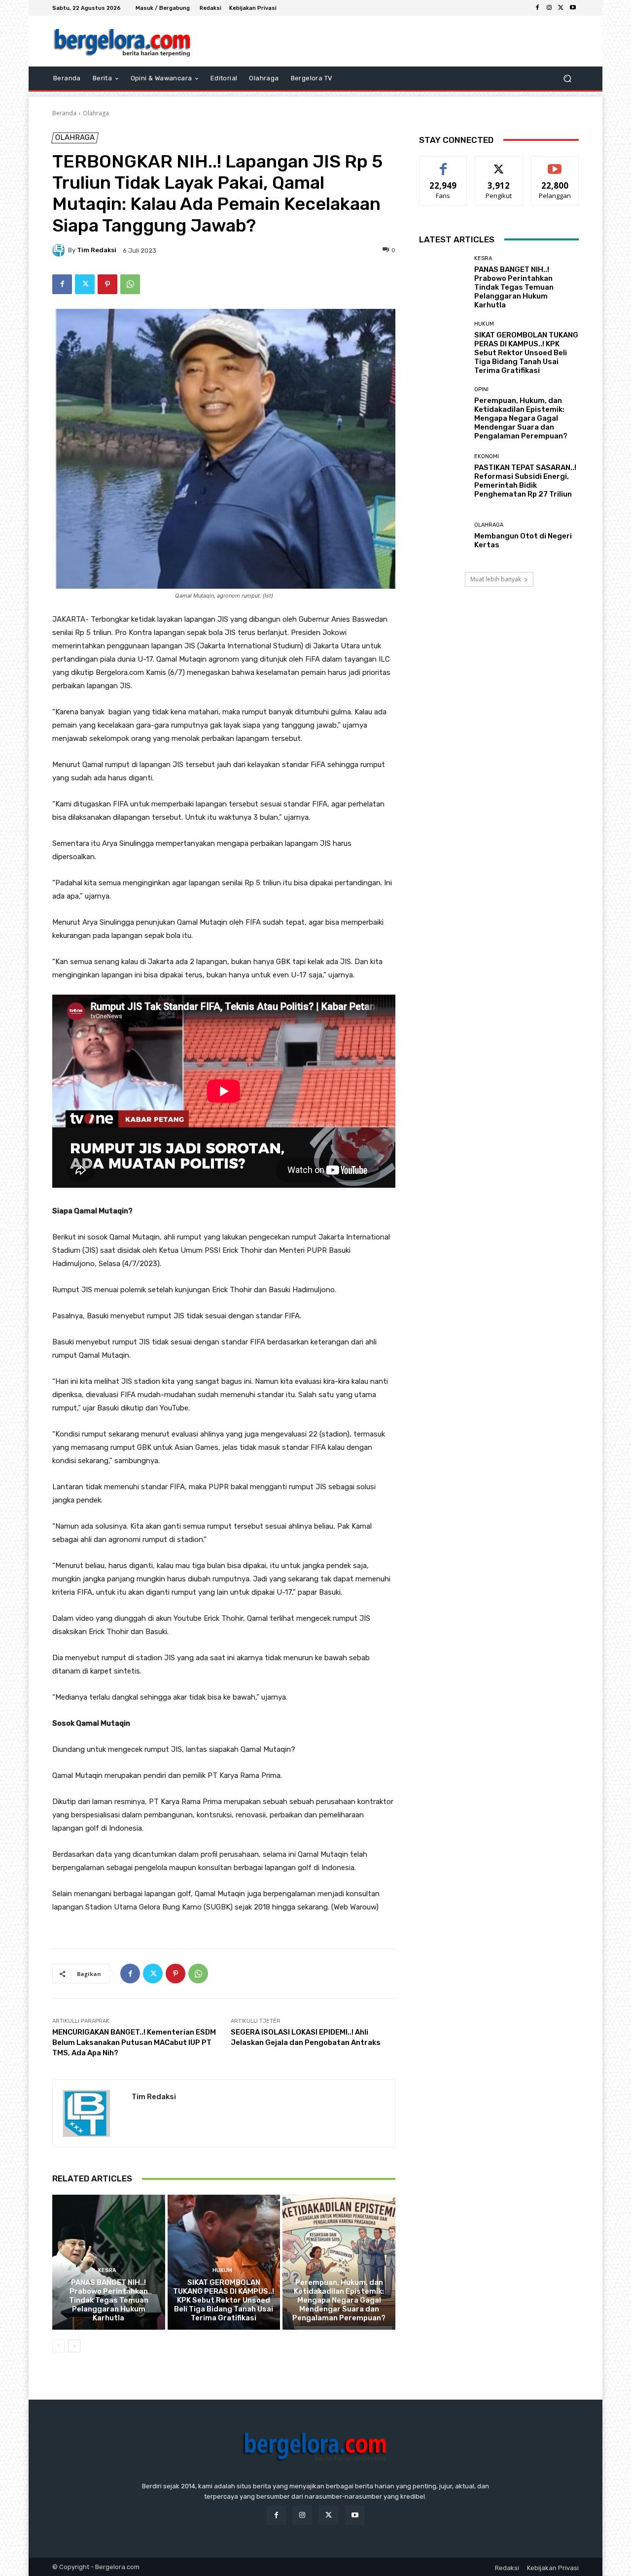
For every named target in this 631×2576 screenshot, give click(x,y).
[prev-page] (58, 2346)
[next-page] (74, 2346)
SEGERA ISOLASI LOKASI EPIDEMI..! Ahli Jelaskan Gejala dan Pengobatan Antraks (306, 2037)
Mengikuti (499, 164)
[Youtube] (573, 8)
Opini (338, 2270)
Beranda (64, 113)
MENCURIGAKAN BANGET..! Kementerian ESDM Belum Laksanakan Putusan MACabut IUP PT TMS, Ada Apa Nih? (134, 2042)
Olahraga (96, 113)
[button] (567, 79)
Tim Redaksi (97, 250)
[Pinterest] (107, 284)
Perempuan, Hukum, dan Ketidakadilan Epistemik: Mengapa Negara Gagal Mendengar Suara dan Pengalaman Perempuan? (339, 2300)
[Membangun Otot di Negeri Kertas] (443, 536)
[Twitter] (561, 8)
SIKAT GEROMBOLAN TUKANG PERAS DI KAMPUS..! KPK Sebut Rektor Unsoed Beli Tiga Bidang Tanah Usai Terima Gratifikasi (224, 2300)
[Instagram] (549, 8)
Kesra (107, 2270)
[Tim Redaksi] (60, 250)
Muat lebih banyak (496, 579)
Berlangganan (556, 164)
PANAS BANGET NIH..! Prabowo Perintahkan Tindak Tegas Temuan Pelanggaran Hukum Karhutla (109, 2300)
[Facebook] (537, 8)
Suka (443, 164)
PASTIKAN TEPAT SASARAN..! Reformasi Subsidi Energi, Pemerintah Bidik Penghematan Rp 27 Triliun (525, 481)
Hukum (222, 2270)
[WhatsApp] (130, 284)
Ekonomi (487, 456)
